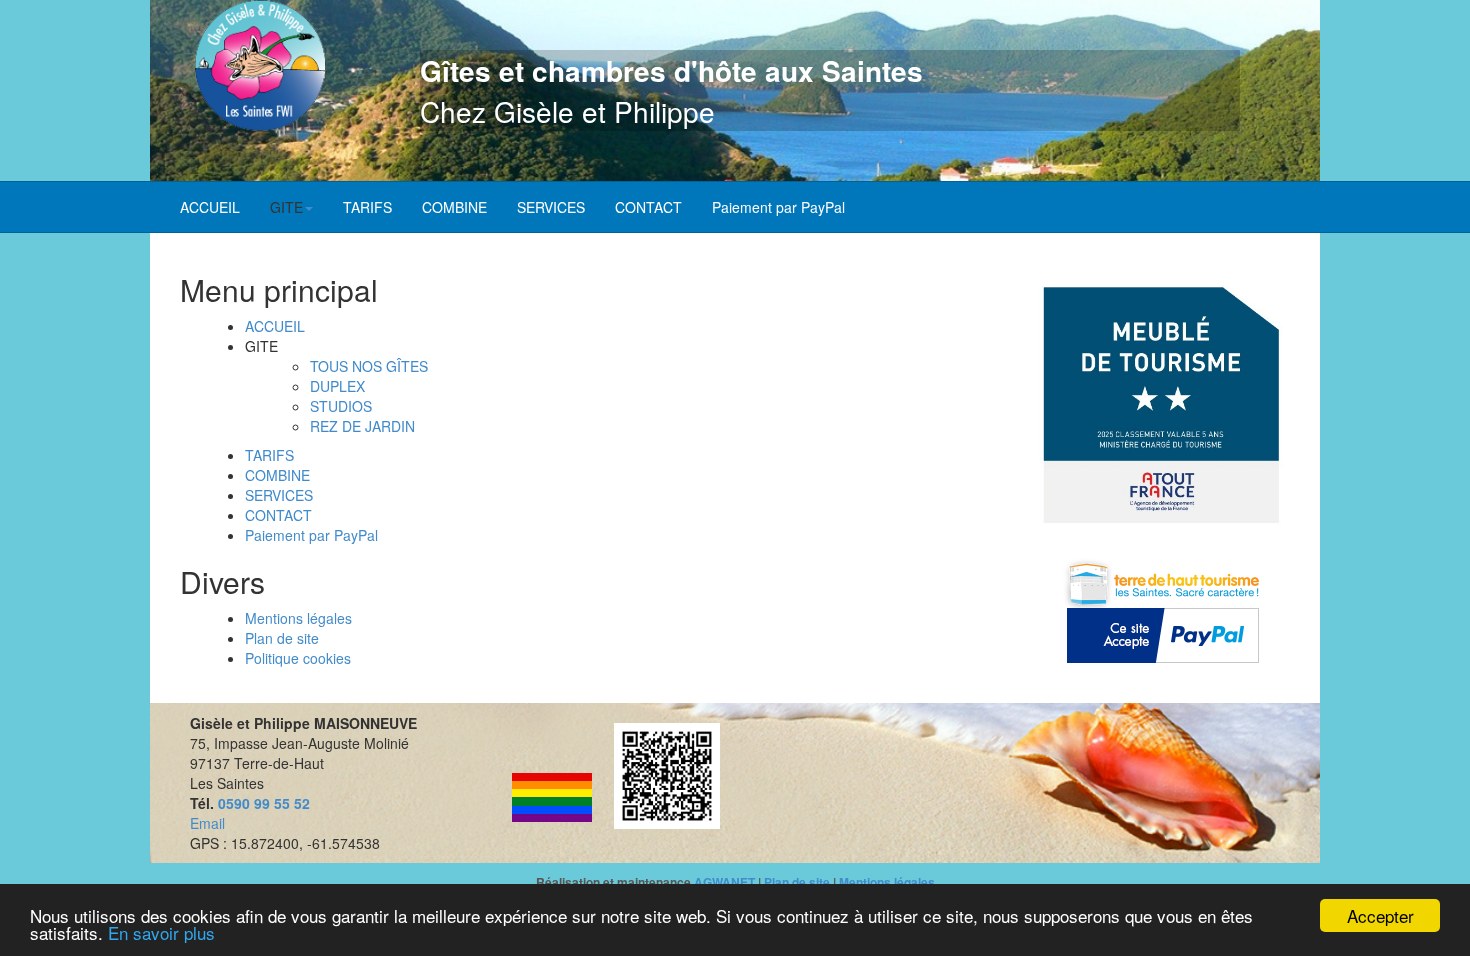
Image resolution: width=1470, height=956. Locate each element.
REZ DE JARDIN (362, 426)
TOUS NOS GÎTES (369, 366)
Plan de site (282, 638)
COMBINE (454, 207)
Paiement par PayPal (778, 207)
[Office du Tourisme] (1163, 581)
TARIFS (367, 207)
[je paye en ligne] (1162, 635)
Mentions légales (298, 618)
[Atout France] (1162, 404)
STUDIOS (341, 406)
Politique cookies (298, 658)
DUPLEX (337, 386)
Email (207, 823)
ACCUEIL (210, 207)
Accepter (1380, 915)
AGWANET (724, 882)
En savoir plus (161, 932)
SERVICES (551, 207)
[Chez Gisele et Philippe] (260, 65)
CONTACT (648, 207)
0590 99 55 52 (264, 803)
